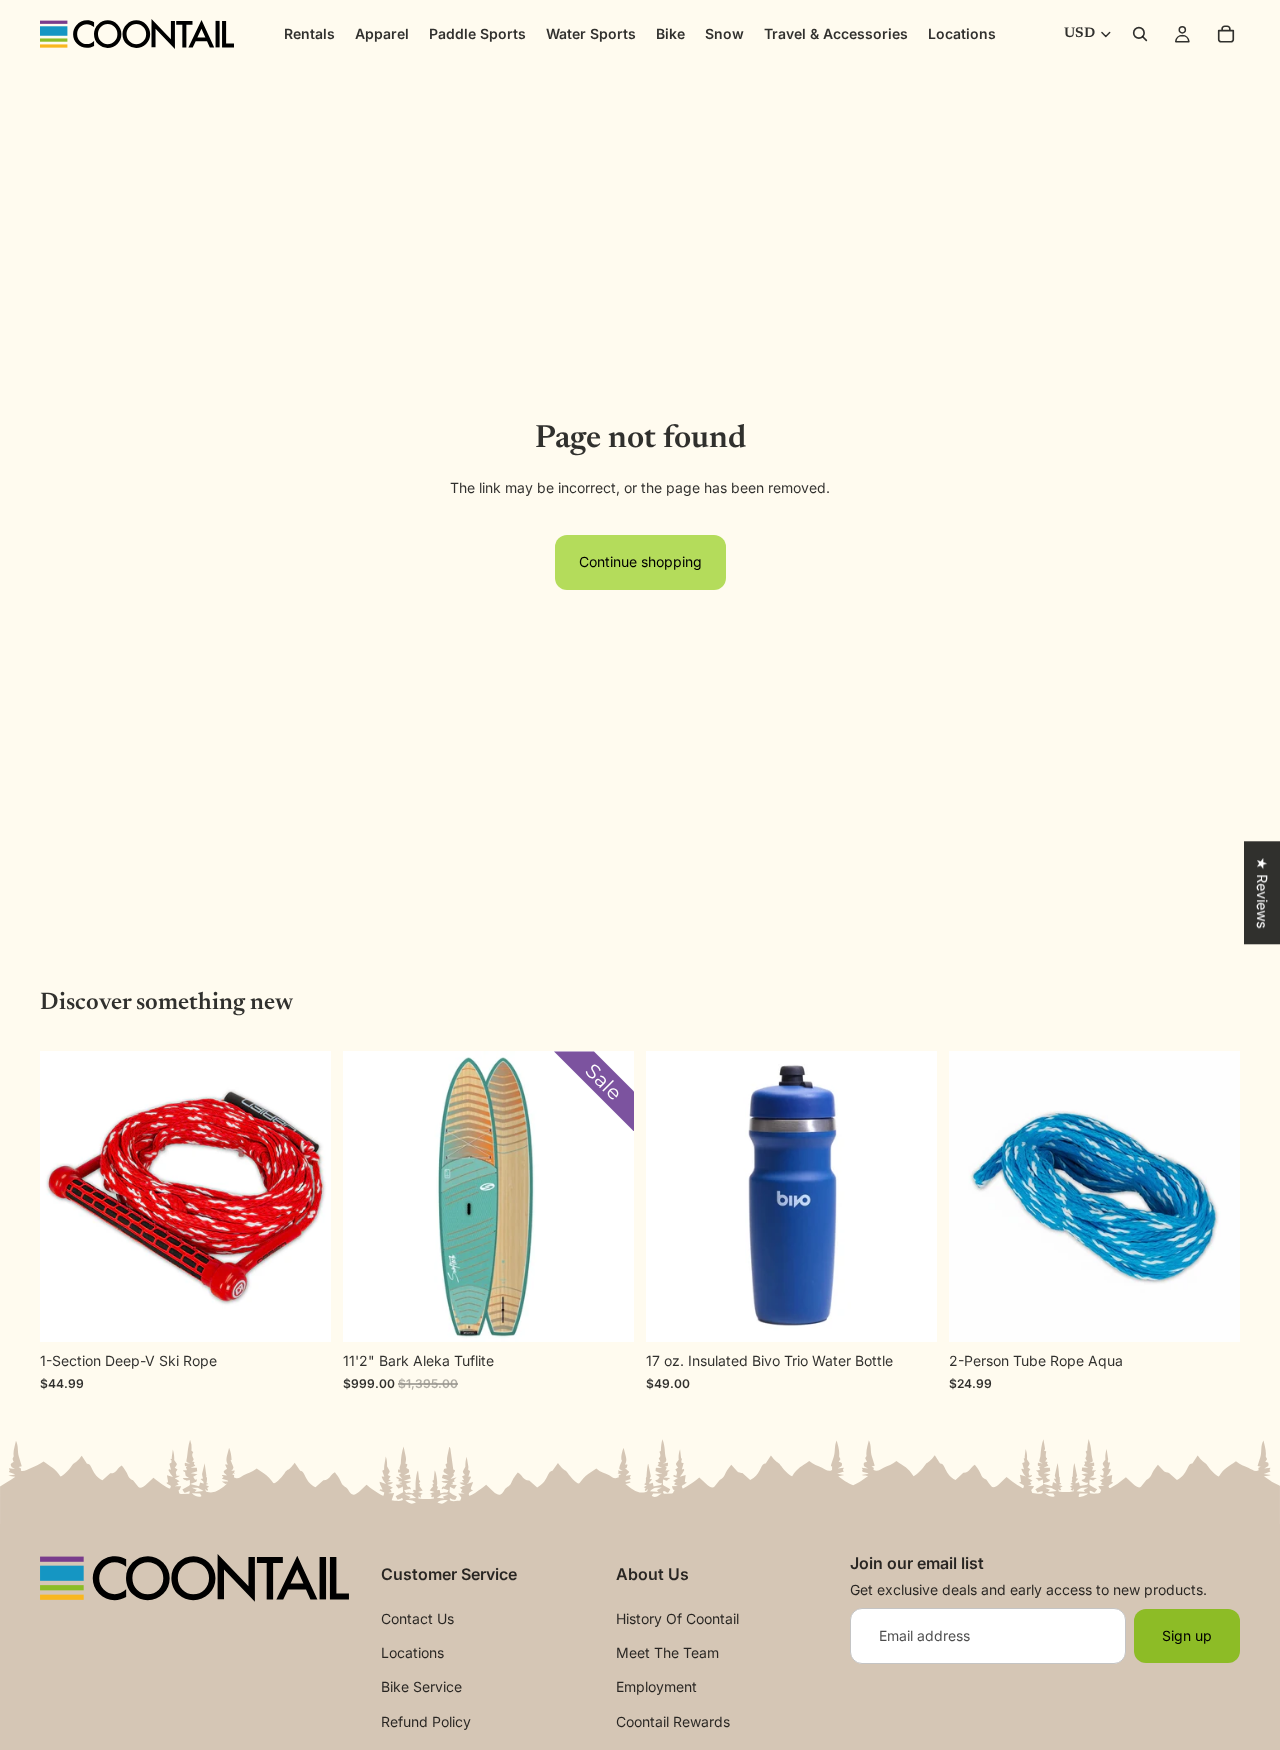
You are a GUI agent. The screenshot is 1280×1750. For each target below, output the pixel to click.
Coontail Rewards (673, 1720)
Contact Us (417, 1617)
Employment (656, 1686)
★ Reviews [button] (1262, 892)
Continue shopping (640, 561)
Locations (412, 1652)
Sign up (1187, 1634)
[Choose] (906, 1312)
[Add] (1209, 1312)
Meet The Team (667, 1652)
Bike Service (421, 1686)
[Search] (1140, 34)
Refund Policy (426, 1720)
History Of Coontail (677, 1617)
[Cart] (1226, 34)
